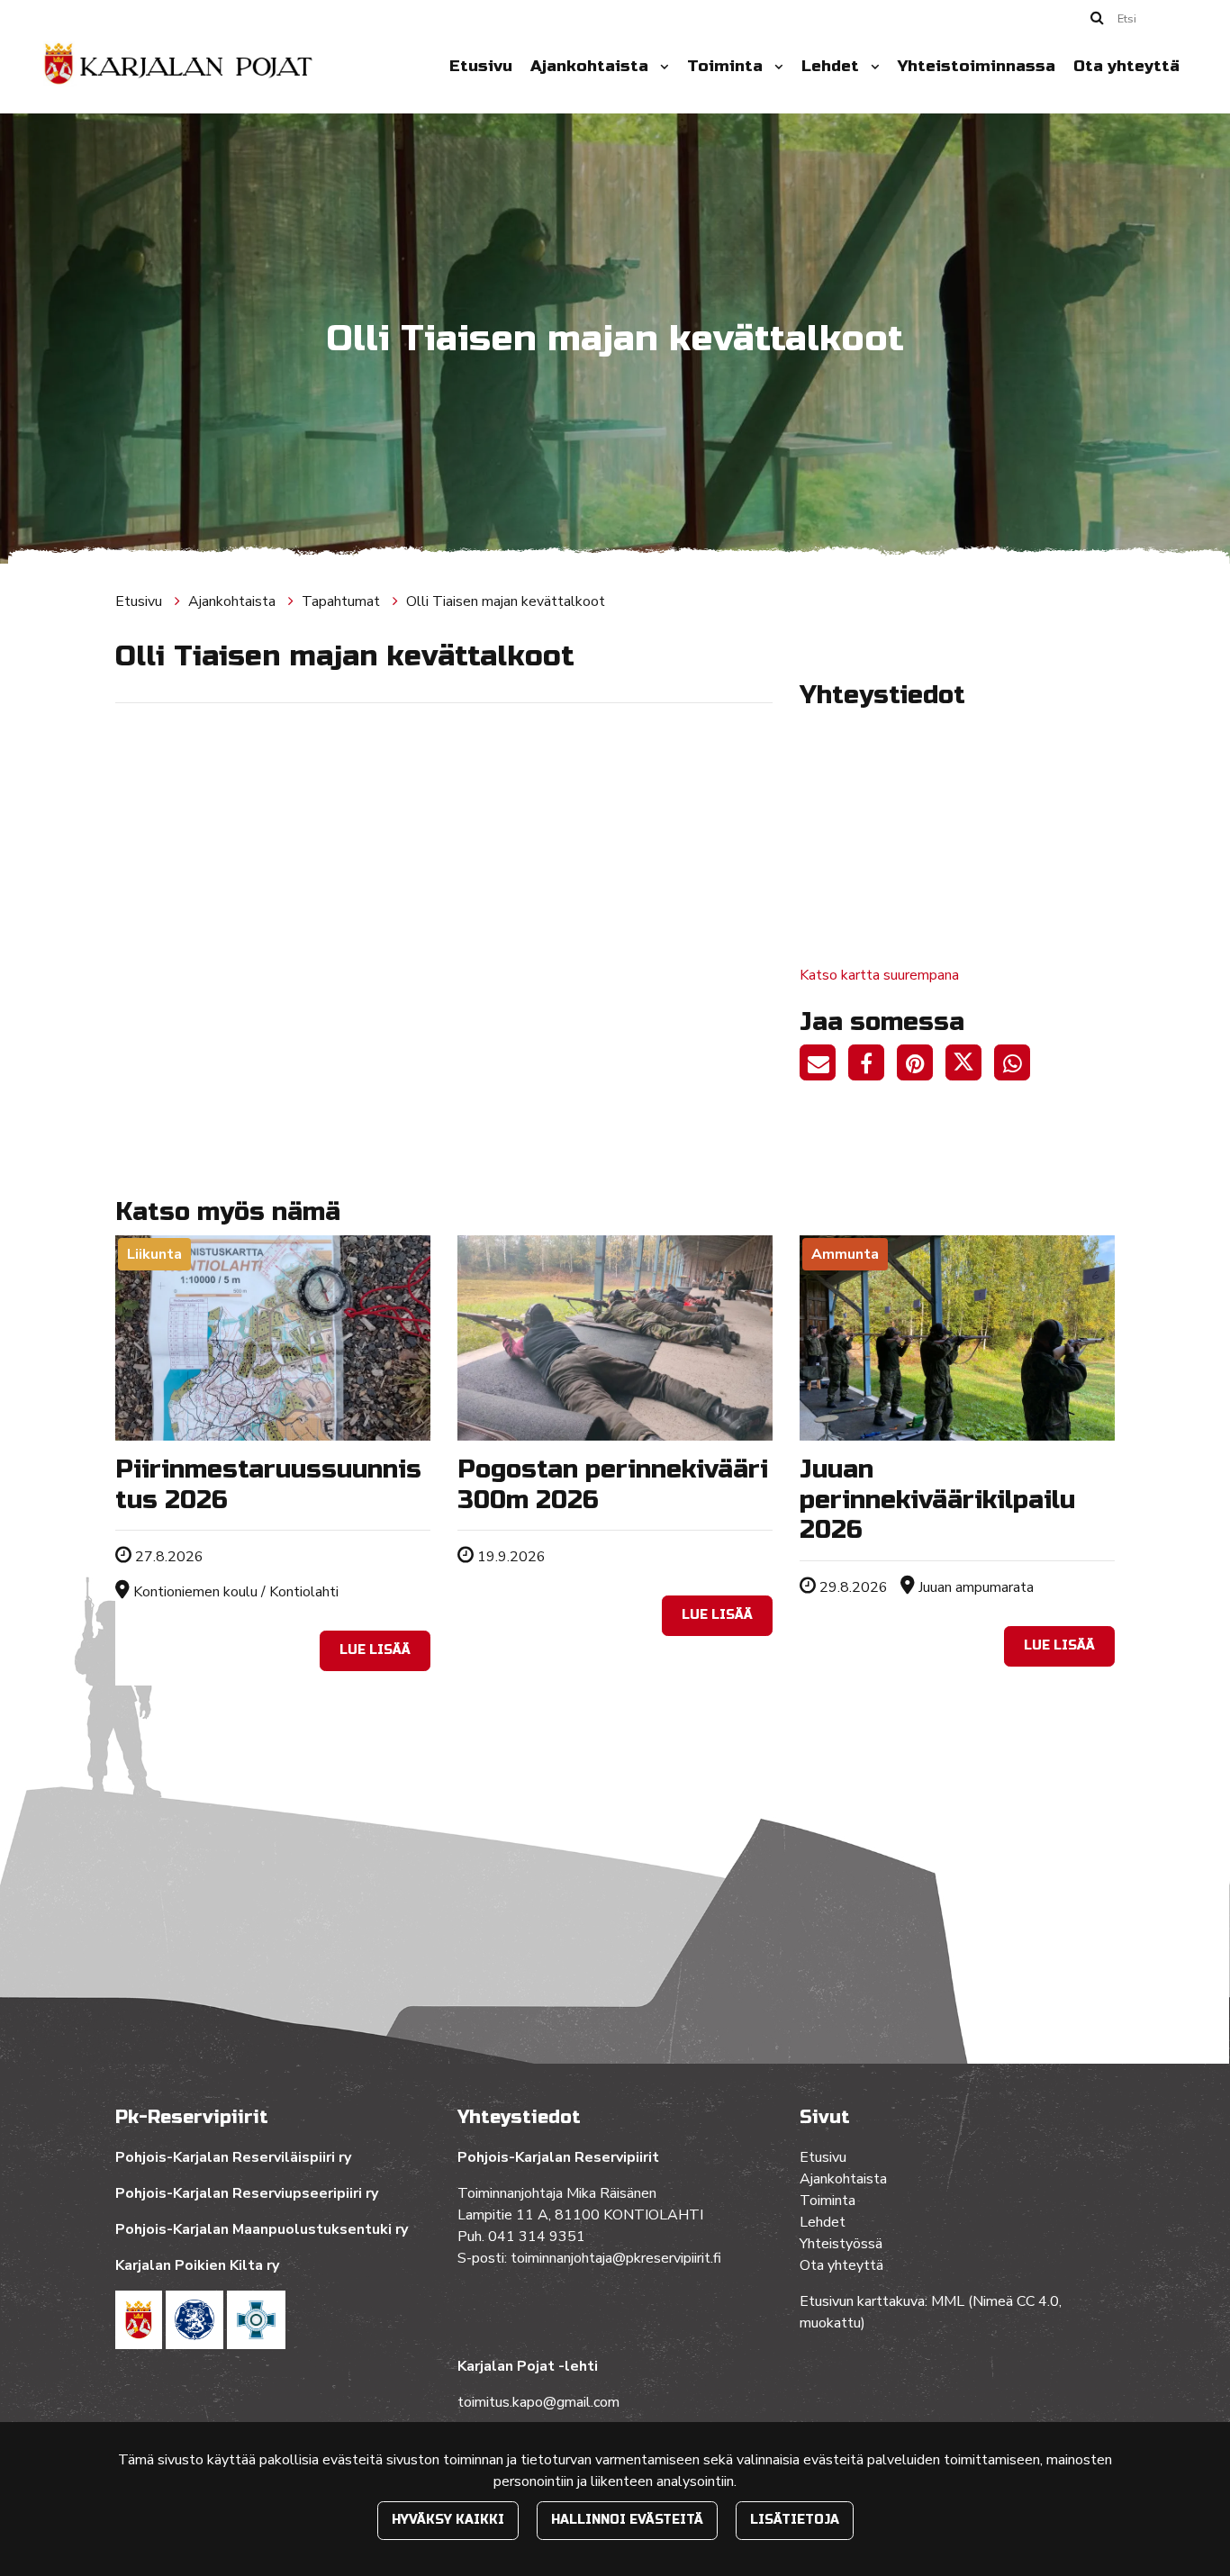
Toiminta (727, 66)
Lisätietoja (795, 2520)
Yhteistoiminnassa (977, 66)
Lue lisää (375, 1650)
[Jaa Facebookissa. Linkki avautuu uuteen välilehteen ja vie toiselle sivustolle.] (873, 1066)
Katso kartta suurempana (879, 975)
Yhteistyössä (841, 2244)
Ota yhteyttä (1126, 66)
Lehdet (832, 66)
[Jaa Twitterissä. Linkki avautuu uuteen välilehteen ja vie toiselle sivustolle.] (970, 1066)
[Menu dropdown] (661, 67)
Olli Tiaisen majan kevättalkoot (506, 601)
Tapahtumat (343, 601)
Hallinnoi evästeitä (627, 2520)
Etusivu (481, 66)
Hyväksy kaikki (448, 2520)
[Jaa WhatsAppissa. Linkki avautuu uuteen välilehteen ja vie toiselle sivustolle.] (1017, 1066)
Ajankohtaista (592, 66)
